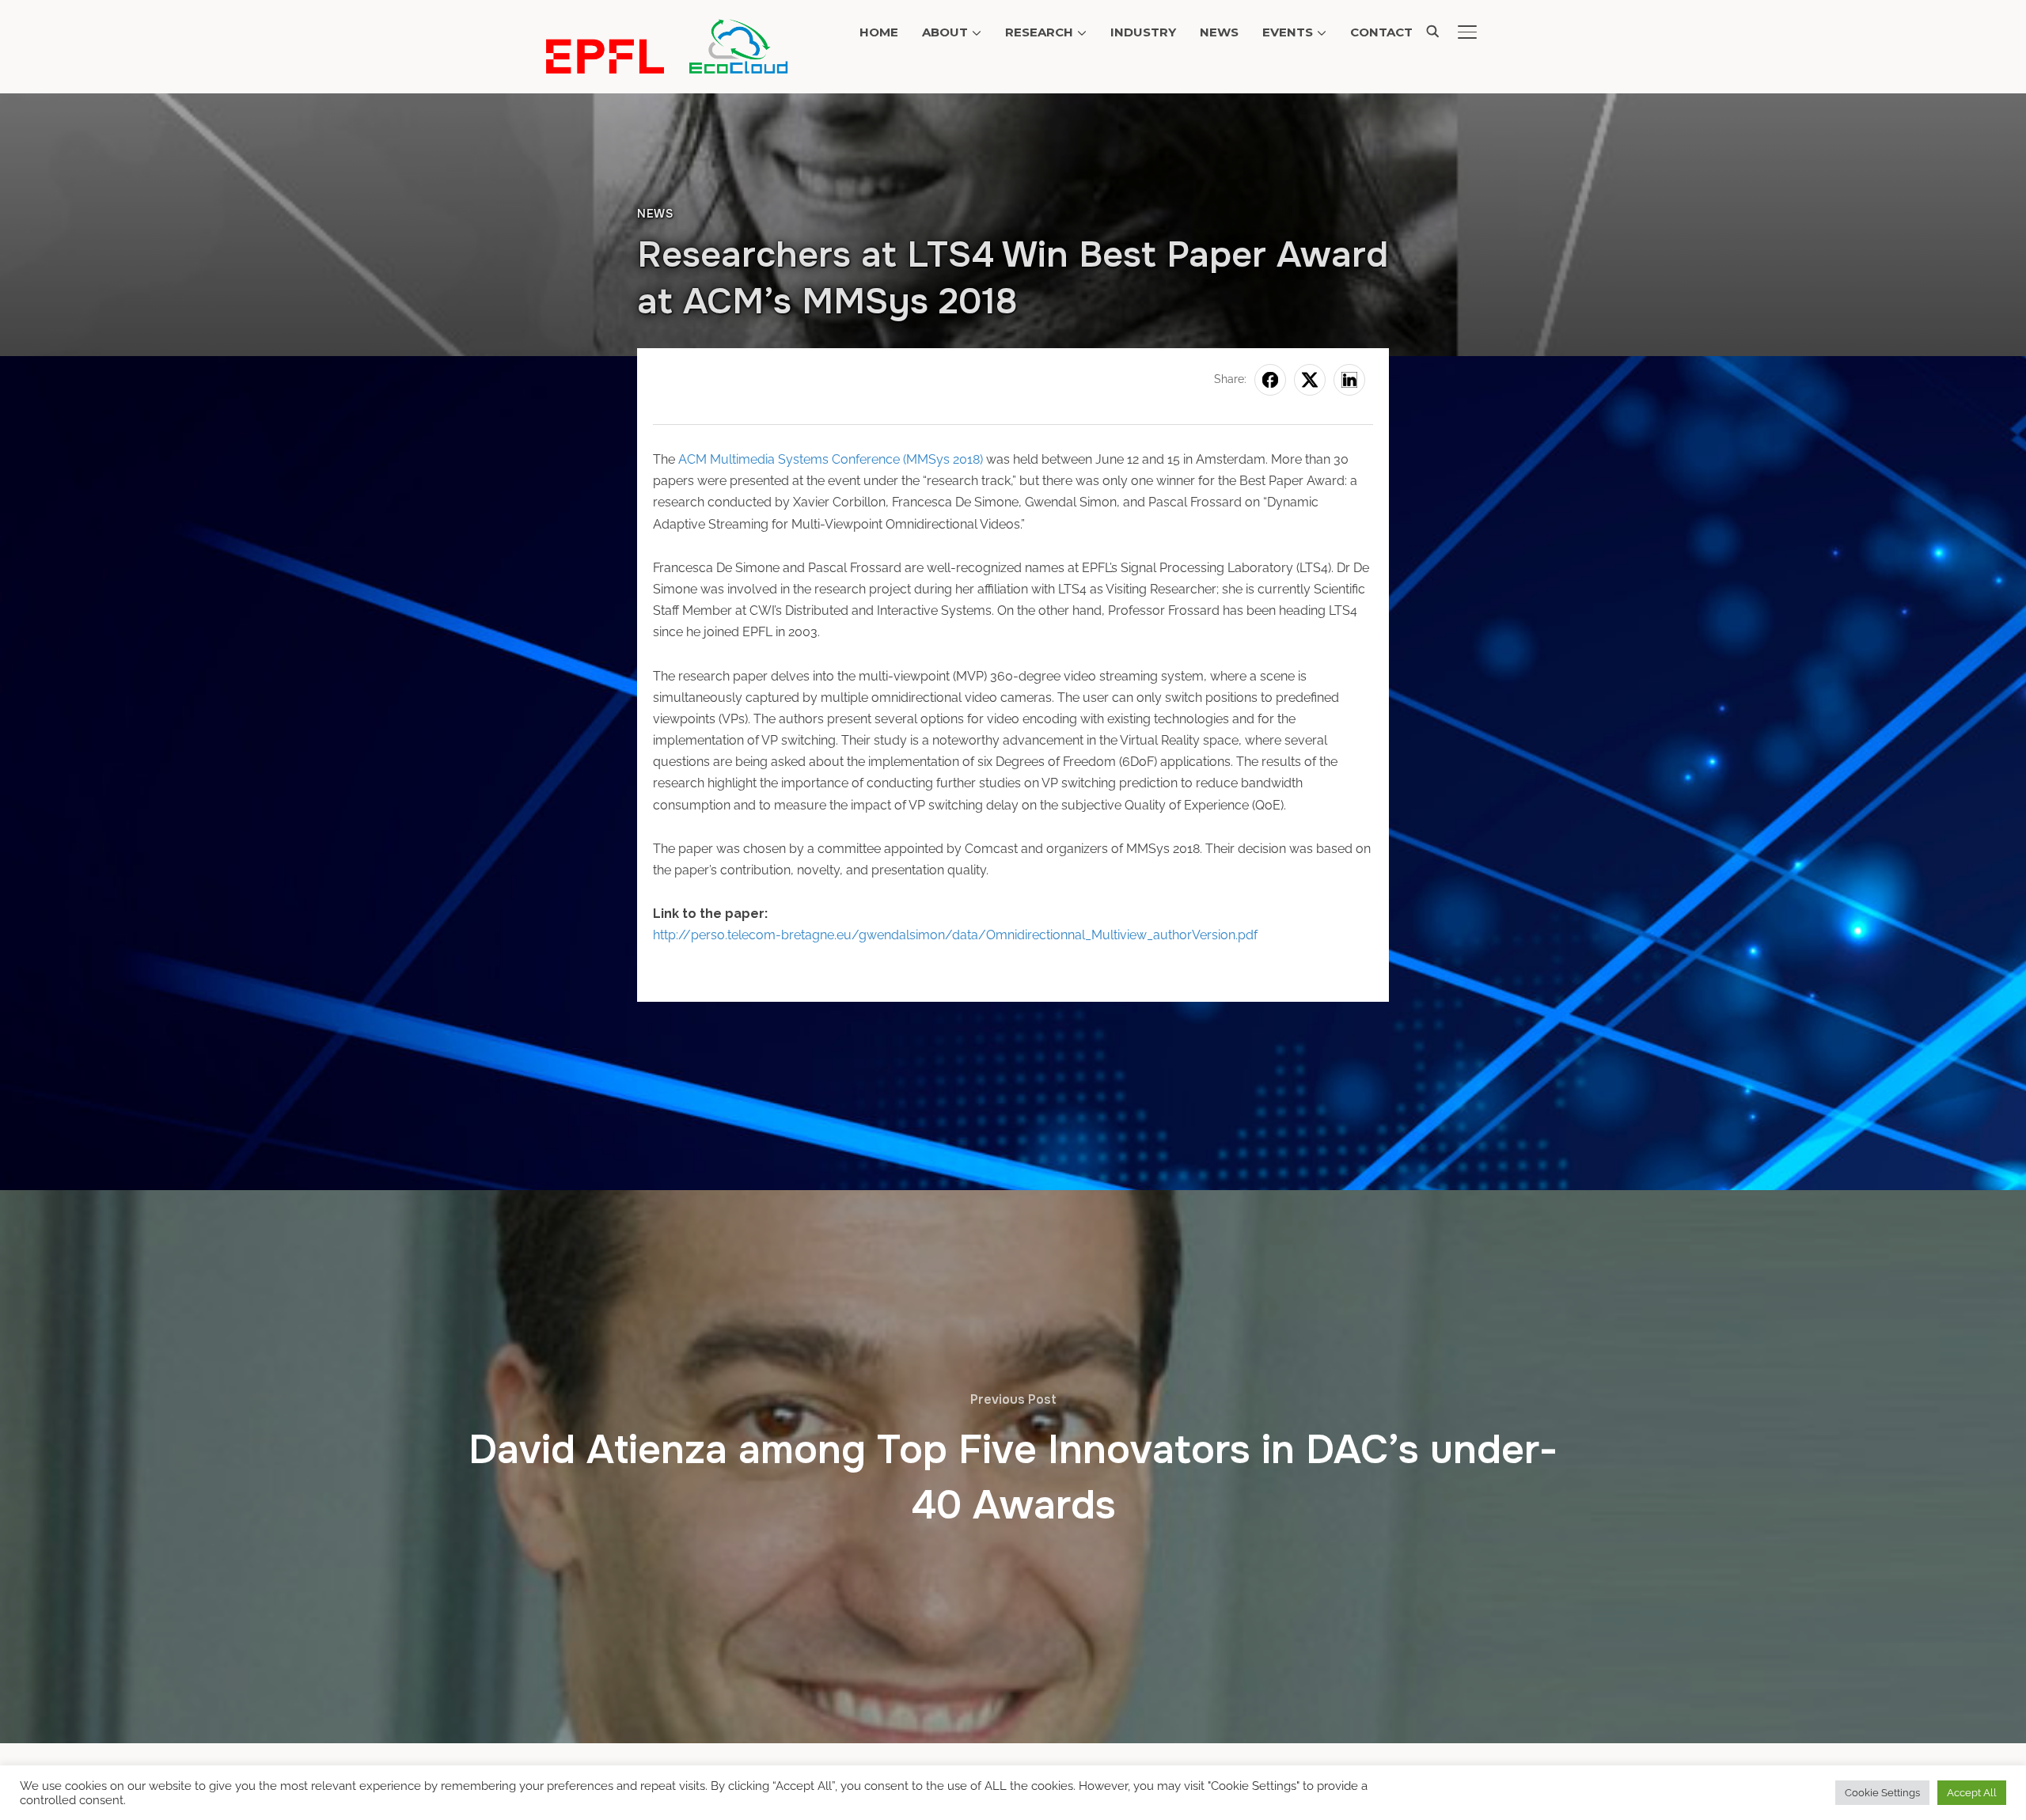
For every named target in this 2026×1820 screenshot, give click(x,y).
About (945, 32)
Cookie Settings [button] (1882, 1793)
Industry (1143, 32)
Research (1039, 32)
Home (879, 32)
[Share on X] (1310, 380)
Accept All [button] (1972, 1793)
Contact (1381, 32)
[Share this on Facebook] (1270, 380)
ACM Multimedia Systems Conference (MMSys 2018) (831, 459)
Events (1288, 32)
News (1219, 32)
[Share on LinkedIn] (1349, 380)
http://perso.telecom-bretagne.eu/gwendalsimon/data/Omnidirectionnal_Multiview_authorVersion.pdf (955, 935)
